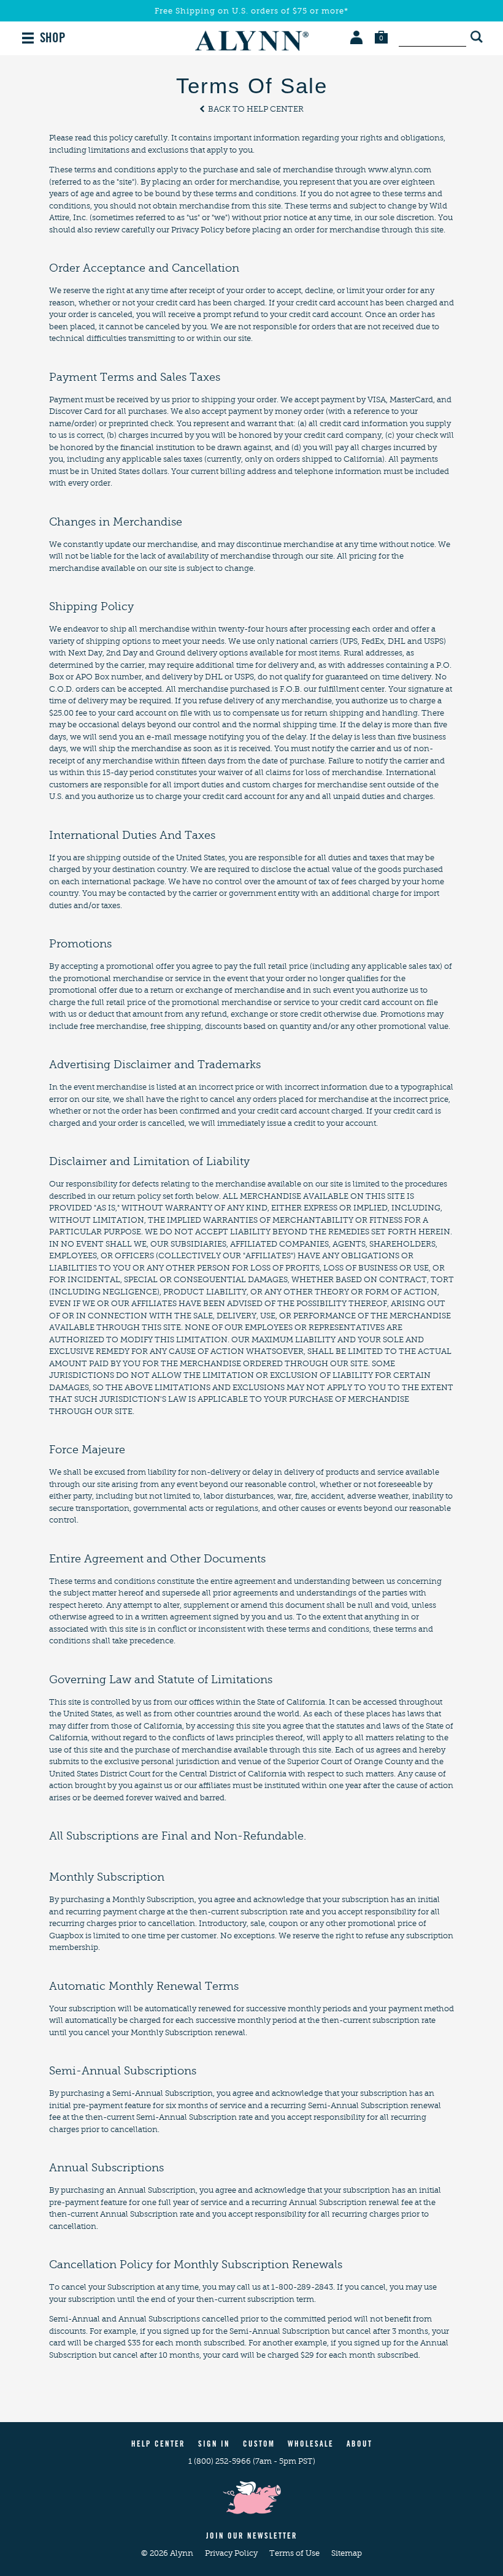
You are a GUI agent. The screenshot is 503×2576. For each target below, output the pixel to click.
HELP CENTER (158, 2445)
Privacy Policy (232, 2553)
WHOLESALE (311, 2445)
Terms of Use (295, 2553)
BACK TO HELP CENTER (255, 109)
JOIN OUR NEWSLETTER (252, 2537)
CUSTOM (259, 2445)
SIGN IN (214, 2445)
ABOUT (359, 2445)
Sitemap (347, 2553)
